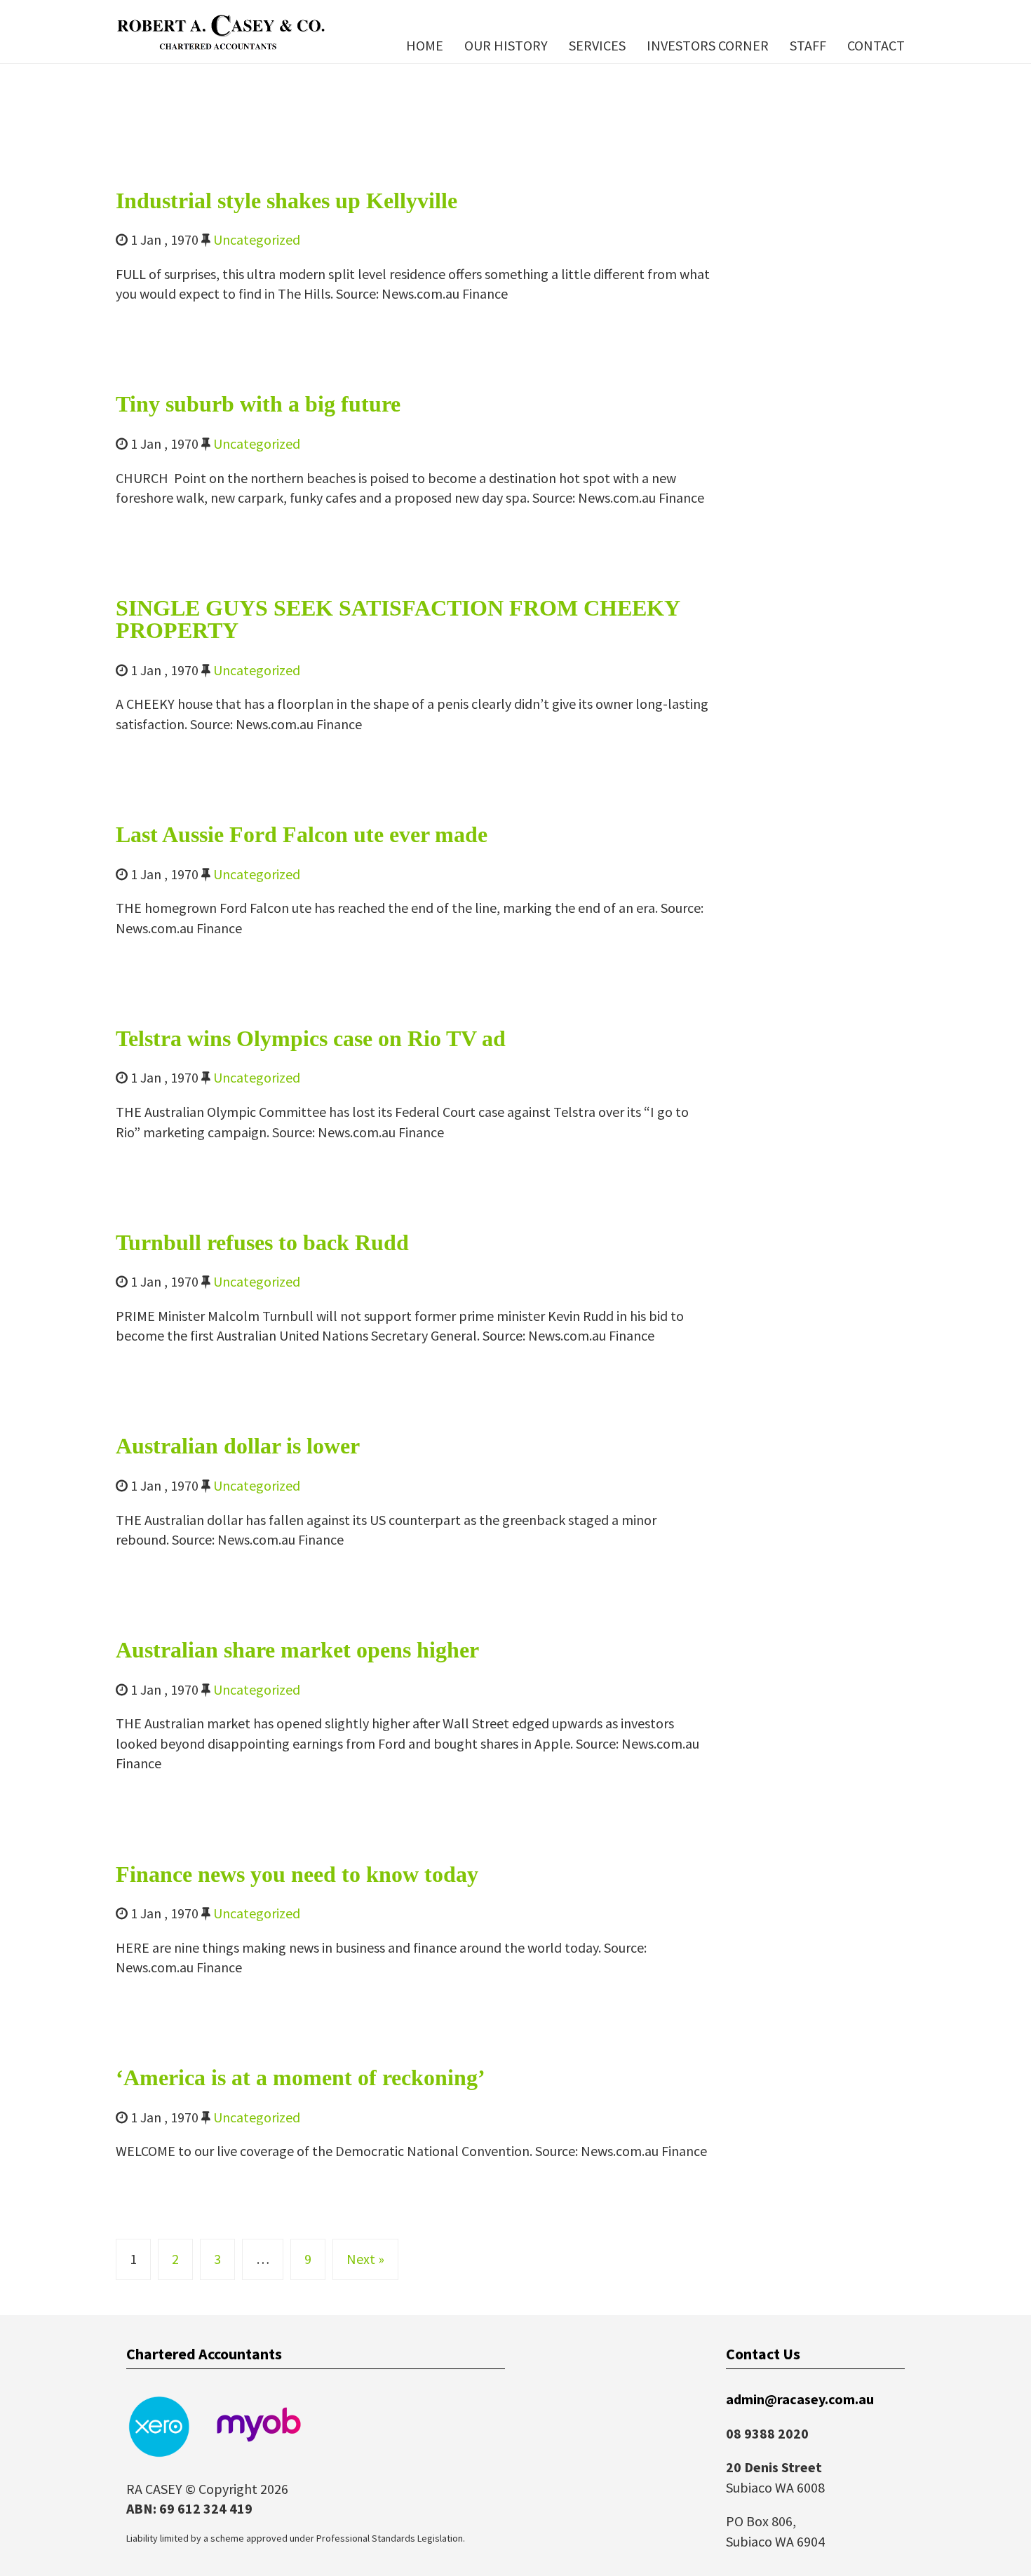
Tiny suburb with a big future (258, 404)
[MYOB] (259, 2425)
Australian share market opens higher (297, 1650)
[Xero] (158, 2425)
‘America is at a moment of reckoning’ (301, 2077)
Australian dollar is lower (238, 1446)
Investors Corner (708, 45)
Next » (365, 2259)
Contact (876, 45)
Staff (808, 45)
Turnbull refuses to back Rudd (262, 1242)
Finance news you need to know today (297, 1874)
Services (597, 45)
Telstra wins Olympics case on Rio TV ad (311, 1038)
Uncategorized (257, 239)
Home (425, 45)
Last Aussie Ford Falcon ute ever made (302, 834)
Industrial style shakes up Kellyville (287, 201)
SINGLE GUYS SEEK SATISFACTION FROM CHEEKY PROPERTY (398, 619)
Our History (506, 45)
